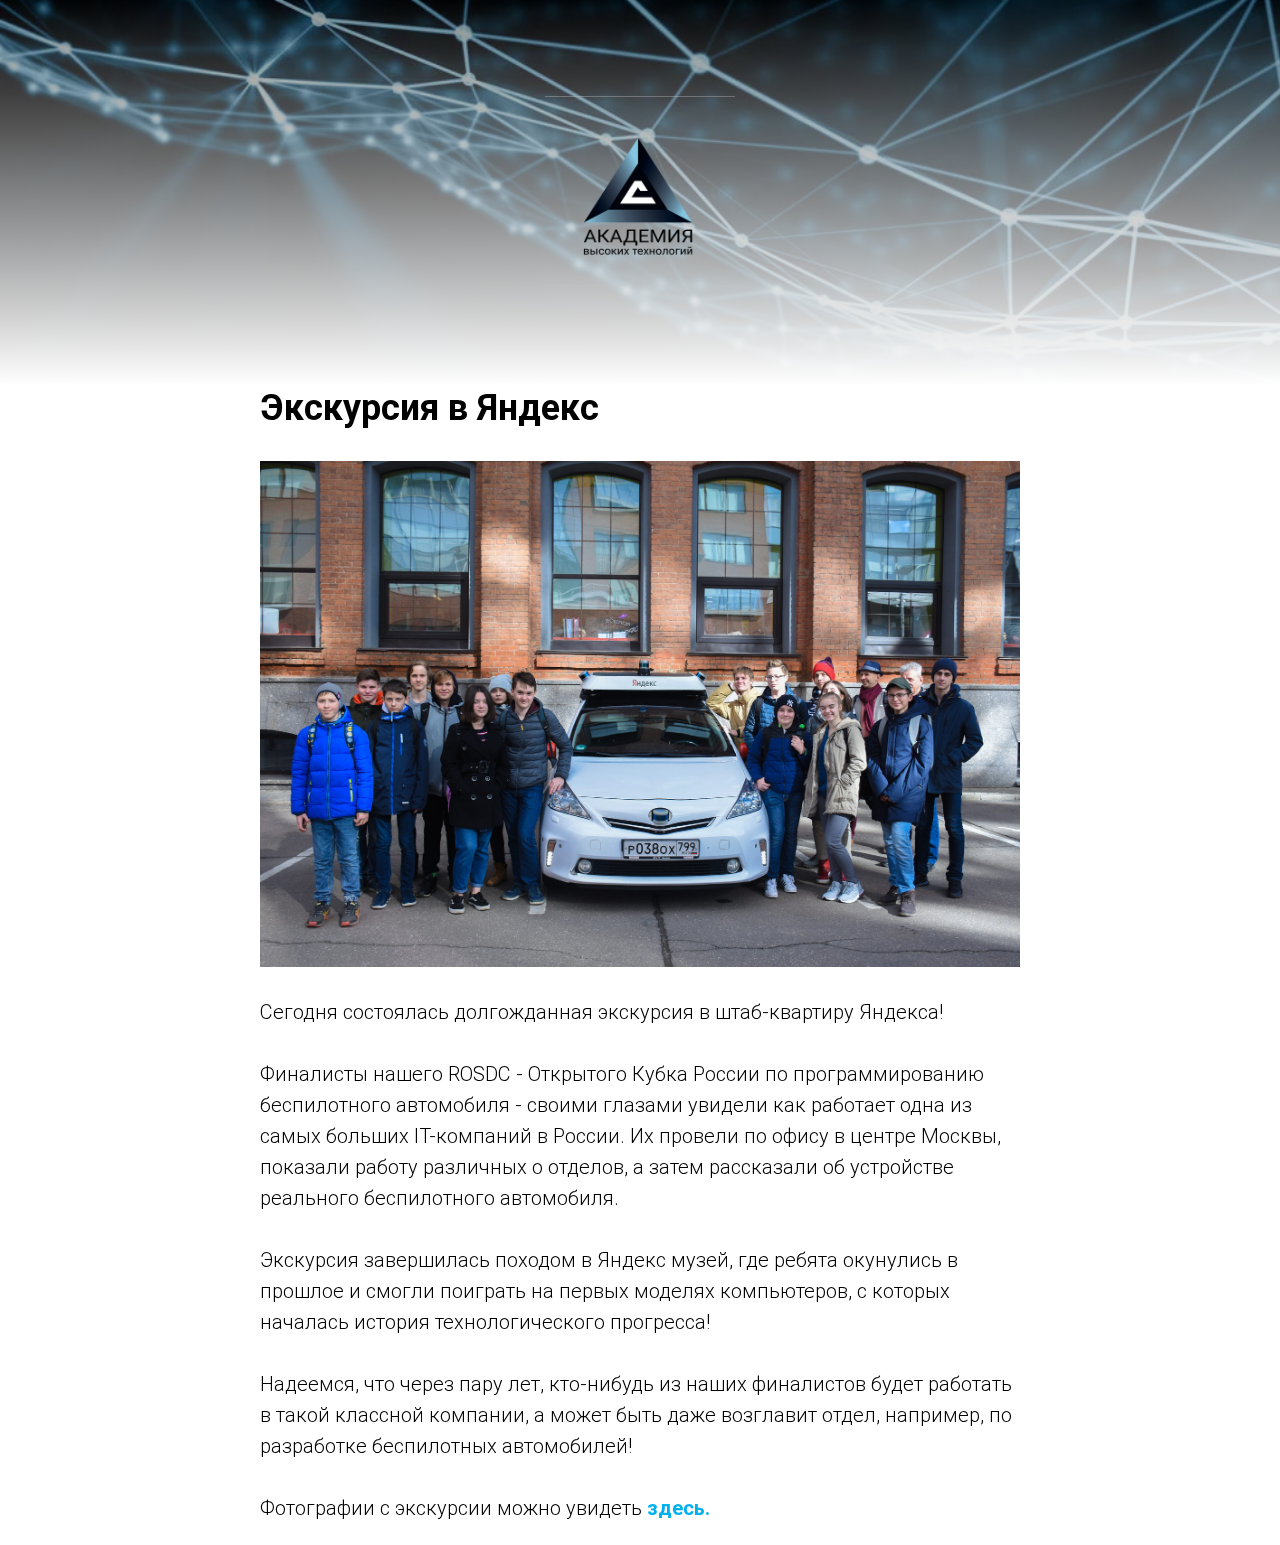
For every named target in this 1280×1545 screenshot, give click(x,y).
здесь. (678, 1508)
